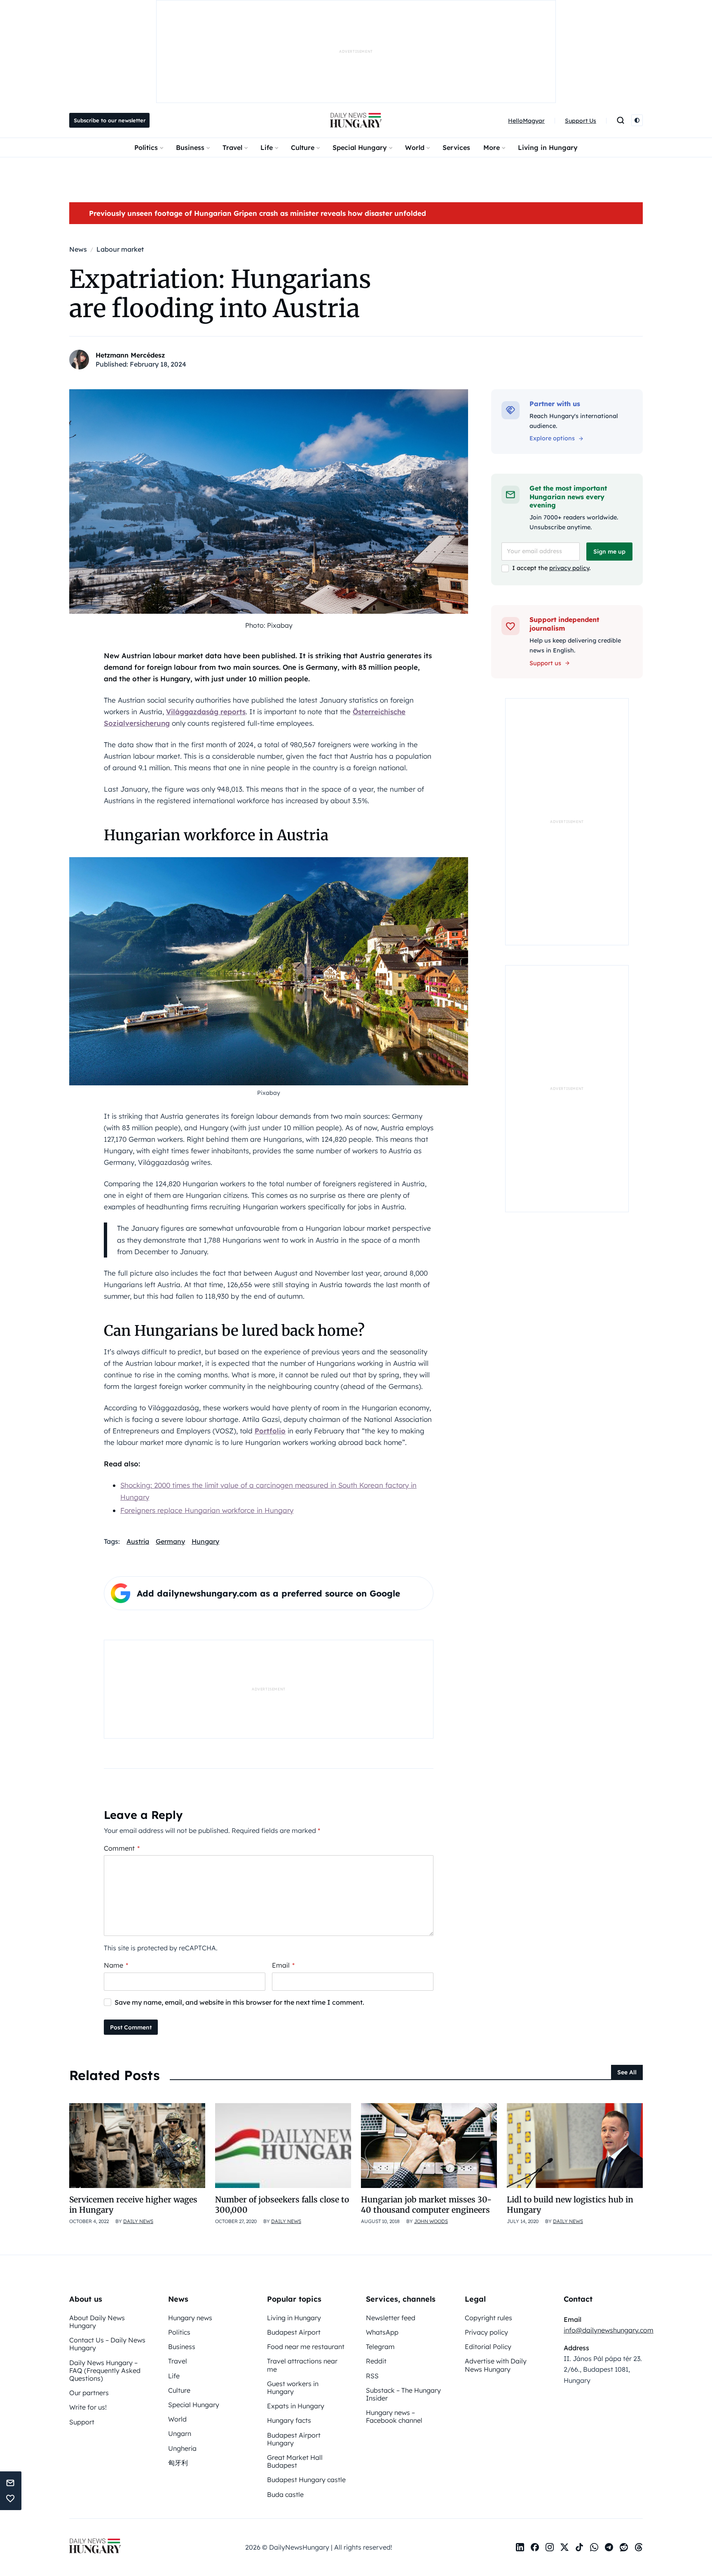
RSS (372, 2376)
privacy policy (569, 568)
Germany (170, 1541)
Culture (303, 147)
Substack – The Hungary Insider (403, 2394)
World (415, 147)
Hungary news (190, 2318)
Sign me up (609, 552)
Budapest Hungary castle (306, 2480)
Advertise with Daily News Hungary (496, 2365)
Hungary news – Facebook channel (394, 2416)
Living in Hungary (548, 147)
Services (456, 147)
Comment (122, 1848)
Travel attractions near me (302, 2365)
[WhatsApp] (594, 2547)
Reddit (376, 2361)
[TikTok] (579, 2547)
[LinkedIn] (520, 2547)
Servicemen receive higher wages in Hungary (133, 2205)
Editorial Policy (488, 2347)
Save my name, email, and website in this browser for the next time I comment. (239, 2002)
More (492, 147)
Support (82, 2422)
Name (116, 1965)
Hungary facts (289, 2420)
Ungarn (180, 2433)
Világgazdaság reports (206, 712)
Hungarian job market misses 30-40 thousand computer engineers (426, 2205)
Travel (232, 147)
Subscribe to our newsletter (110, 120)
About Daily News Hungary (97, 2322)
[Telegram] (609, 2547)
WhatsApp (382, 2332)
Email (283, 1965)
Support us (545, 663)
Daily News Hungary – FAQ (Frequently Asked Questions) (105, 2370)
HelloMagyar (526, 121)
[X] (564, 2547)
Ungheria (182, 2448)
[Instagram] (550, 2547)
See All (627, 2072)
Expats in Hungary (296, 2406)
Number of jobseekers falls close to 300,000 (282, 2205)
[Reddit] (624, 2547)
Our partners (89, 2393)
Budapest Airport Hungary (294, 2439)
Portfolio (270, 1431)
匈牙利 (178, 2463)
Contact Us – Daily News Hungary (107, 2344)
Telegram (380, 2347)
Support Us (581, 121)
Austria (138, 1541)
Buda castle (285, 2494)
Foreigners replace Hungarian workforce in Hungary (207, 1510)
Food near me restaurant (306, 2347)
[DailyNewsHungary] (356, 120)
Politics (146, 147)
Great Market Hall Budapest (295, 2461)
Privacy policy (486, 2332)
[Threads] (639, 2547)
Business (190, 147)
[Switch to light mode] (637, 120)
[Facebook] (535, 2547)
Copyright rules (488, 2318)
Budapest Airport (294, 2332)
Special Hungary (360, 147)
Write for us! (88, 2407)
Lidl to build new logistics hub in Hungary (570, 2205)
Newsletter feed (391, 2318)
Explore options (552, 438)
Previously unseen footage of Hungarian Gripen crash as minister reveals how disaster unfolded (258, 213)
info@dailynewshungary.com (609, 2330)
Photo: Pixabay (269, 625)
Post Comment (131, 2027)
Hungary (205, 1541)
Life (267, 147)
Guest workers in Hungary (293, 2388)
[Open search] (621, 120)
